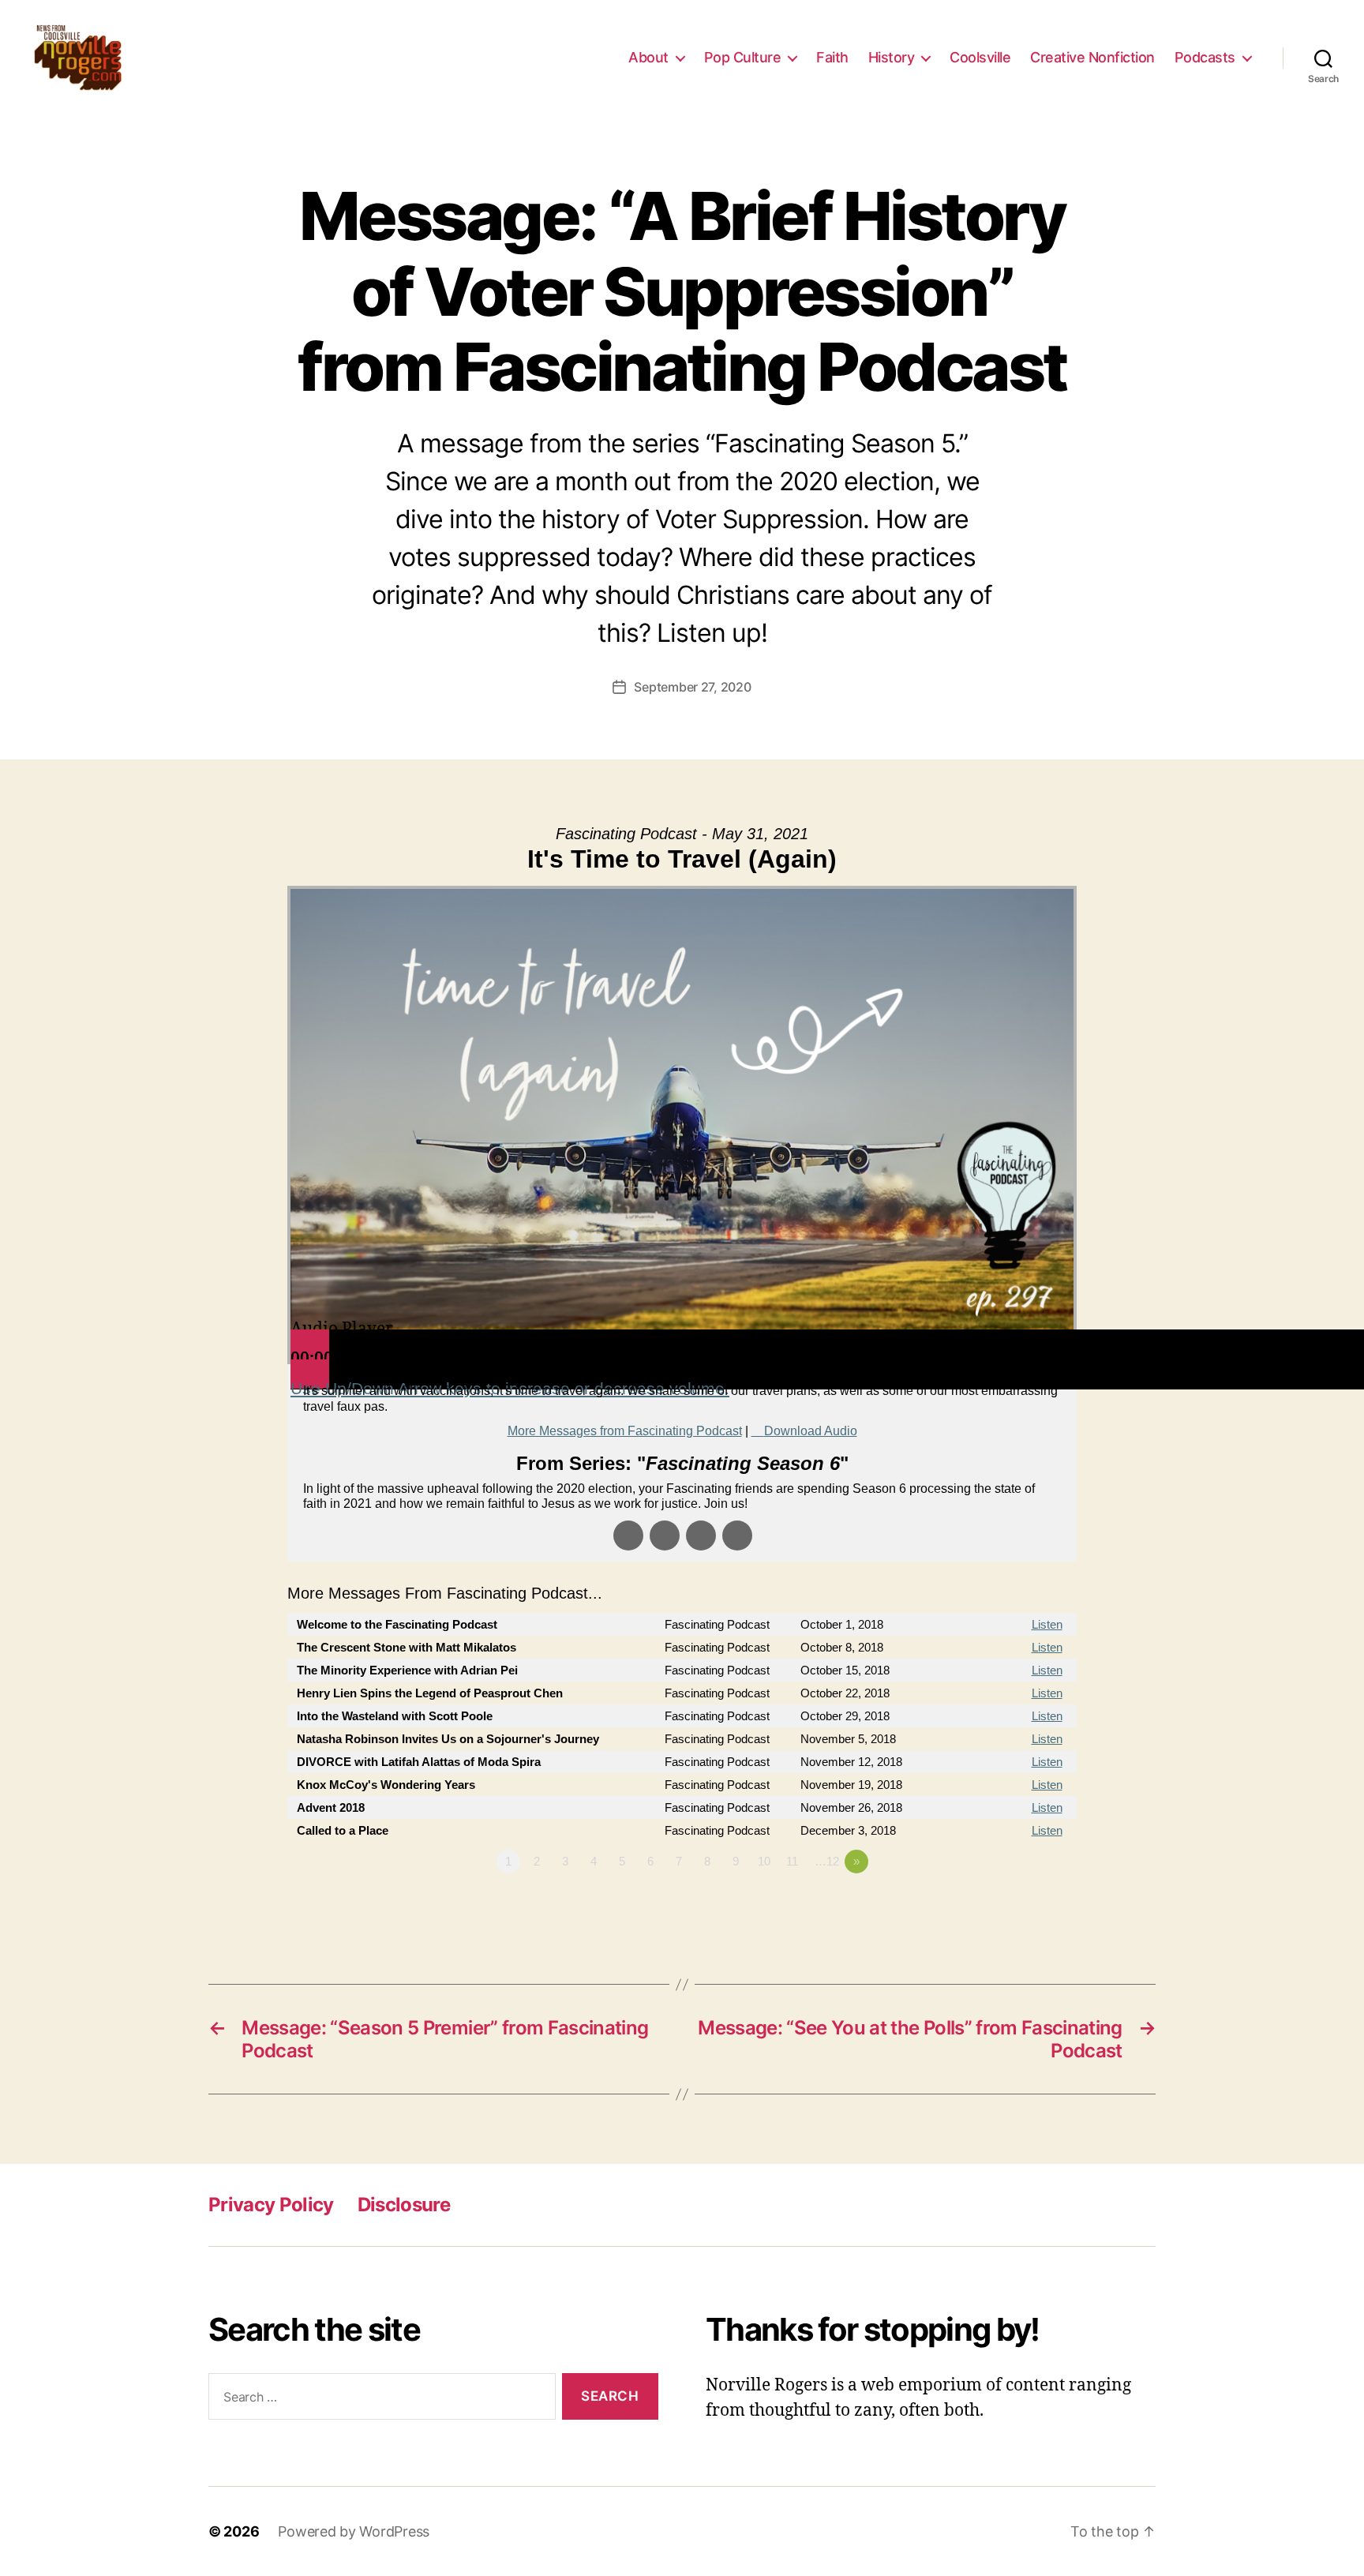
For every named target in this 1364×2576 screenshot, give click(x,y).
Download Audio (811, 1431)
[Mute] (310, 1374)
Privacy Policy (271, 2205)
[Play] (310, 1344)
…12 (827, 1861)
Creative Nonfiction (1092, 57)
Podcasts (1205, 57)
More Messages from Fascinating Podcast (625, 1431)
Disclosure (404, 2205)
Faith (832, 57)
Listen (1047, 1624)
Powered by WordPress (354, 2531)
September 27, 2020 (692, 687)
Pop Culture (743, 57)
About (648, 57)
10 (764, 1861)
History (892, 57)
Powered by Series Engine (1018, 1905)
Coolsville (980, 57)
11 (792, 1861)
